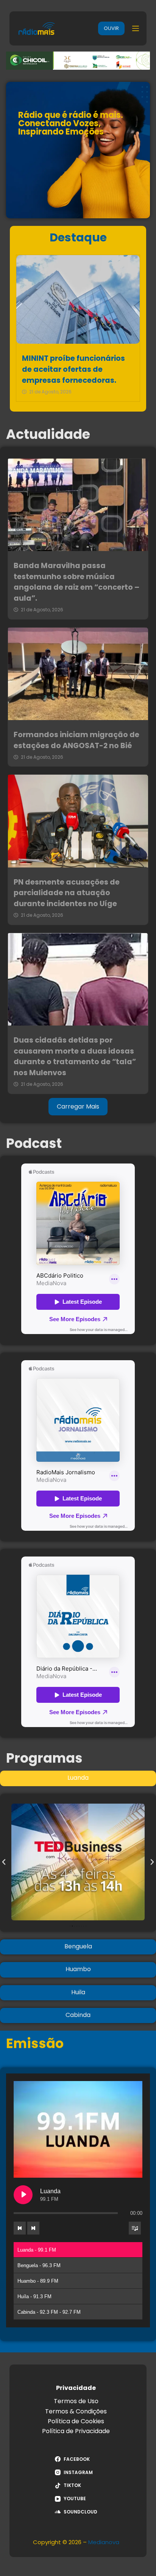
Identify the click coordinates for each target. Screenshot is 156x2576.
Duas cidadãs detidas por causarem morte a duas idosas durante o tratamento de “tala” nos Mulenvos (75, 1056)
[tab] (78, 1778)
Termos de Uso (76, 2401)
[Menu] (136, 28)
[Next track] (33, 2228)
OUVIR (111, 28)
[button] (4, 1862)
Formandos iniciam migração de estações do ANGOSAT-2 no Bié (76, 740)
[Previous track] (20, 2228)
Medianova (104, 2542)
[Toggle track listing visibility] (135, 2228)
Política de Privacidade (76, 2431)
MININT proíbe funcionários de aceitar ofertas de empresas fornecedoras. (73, 369)
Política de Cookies (76, 2421)
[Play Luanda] (23, 2195)
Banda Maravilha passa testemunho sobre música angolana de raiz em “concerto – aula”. (76, 582)
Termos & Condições (76, 2411)
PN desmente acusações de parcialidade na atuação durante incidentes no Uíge (67, 893)
